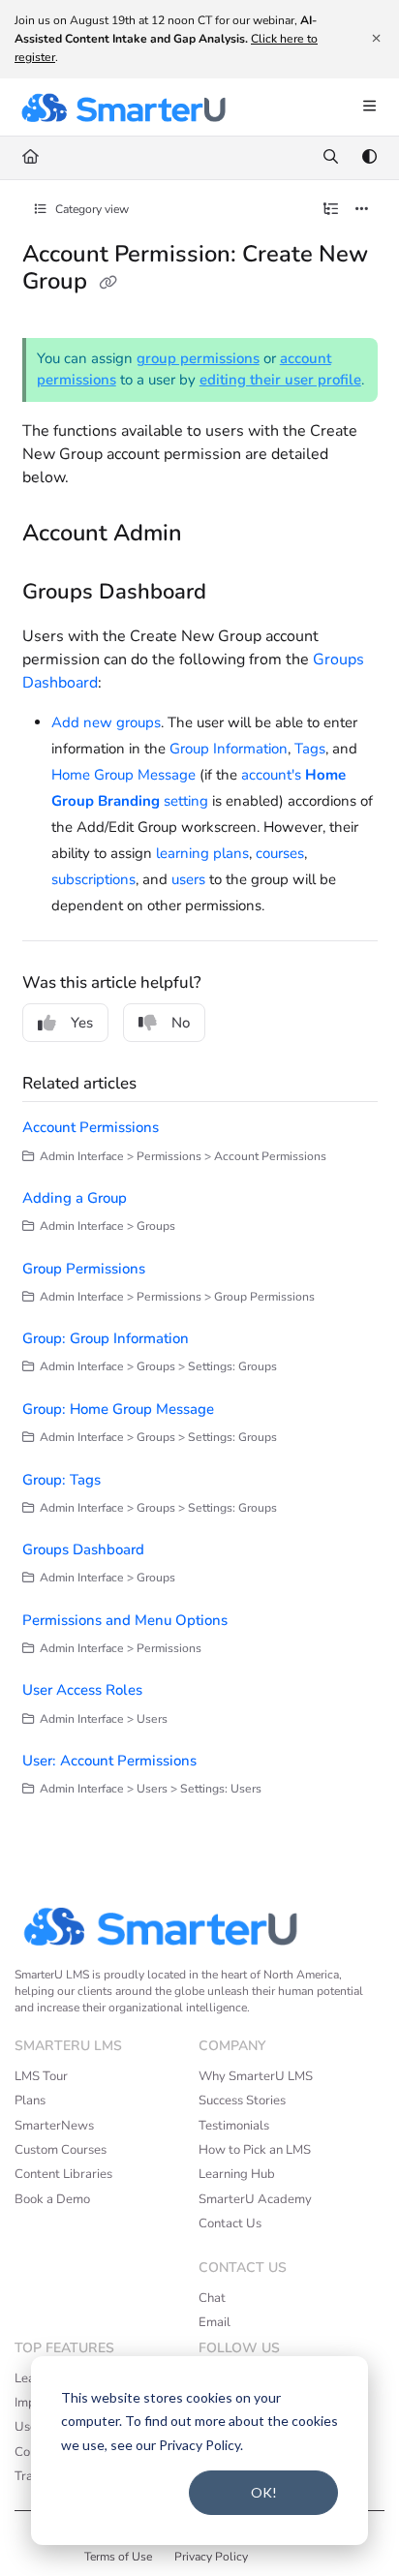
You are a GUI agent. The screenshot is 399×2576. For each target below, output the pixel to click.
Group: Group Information (106, 1338)
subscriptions (93, 879)
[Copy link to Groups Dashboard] (236, 593)
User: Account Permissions (109, 1761)
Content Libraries (63, 2174)
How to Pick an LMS (255, 2150)
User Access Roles (82, 1690)
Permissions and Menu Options (125, 1620)
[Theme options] (369, 158)
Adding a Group (75, 1198)
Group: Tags (61, 1480)
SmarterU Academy (255, 2199)
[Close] (376, 39)
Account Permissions (91, 1127)
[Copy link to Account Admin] (212, 535)
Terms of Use (118, 2557)
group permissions (198, 358)
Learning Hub (237, 2174)
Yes (82, 1023)
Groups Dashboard (83, 1549)
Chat (212, 2298)
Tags (310, 749)
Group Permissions (84, 1269)
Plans (30, 2101)
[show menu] (369, 107)
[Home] (123, 107)
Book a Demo (52, 2199)
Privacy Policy (211, 2557)
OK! (264, 2492)
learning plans (202, 853)
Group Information (229, 749)
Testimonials (234, 2126)
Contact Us (230, 2223)
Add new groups (106, 722)
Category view (91, 209)
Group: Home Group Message (118, 1409)
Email (215, 2322)
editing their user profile (280, 380)
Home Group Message (123, 775)
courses (280, 853)
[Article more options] (362, 210)
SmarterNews (54, 2126)
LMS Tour (41, 2076)
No (181, 1023)
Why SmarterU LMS (256, 2076)
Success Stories (242, 2101)
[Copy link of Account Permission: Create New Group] (108, 283)
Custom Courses (61, 2150)
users (188, 879)
